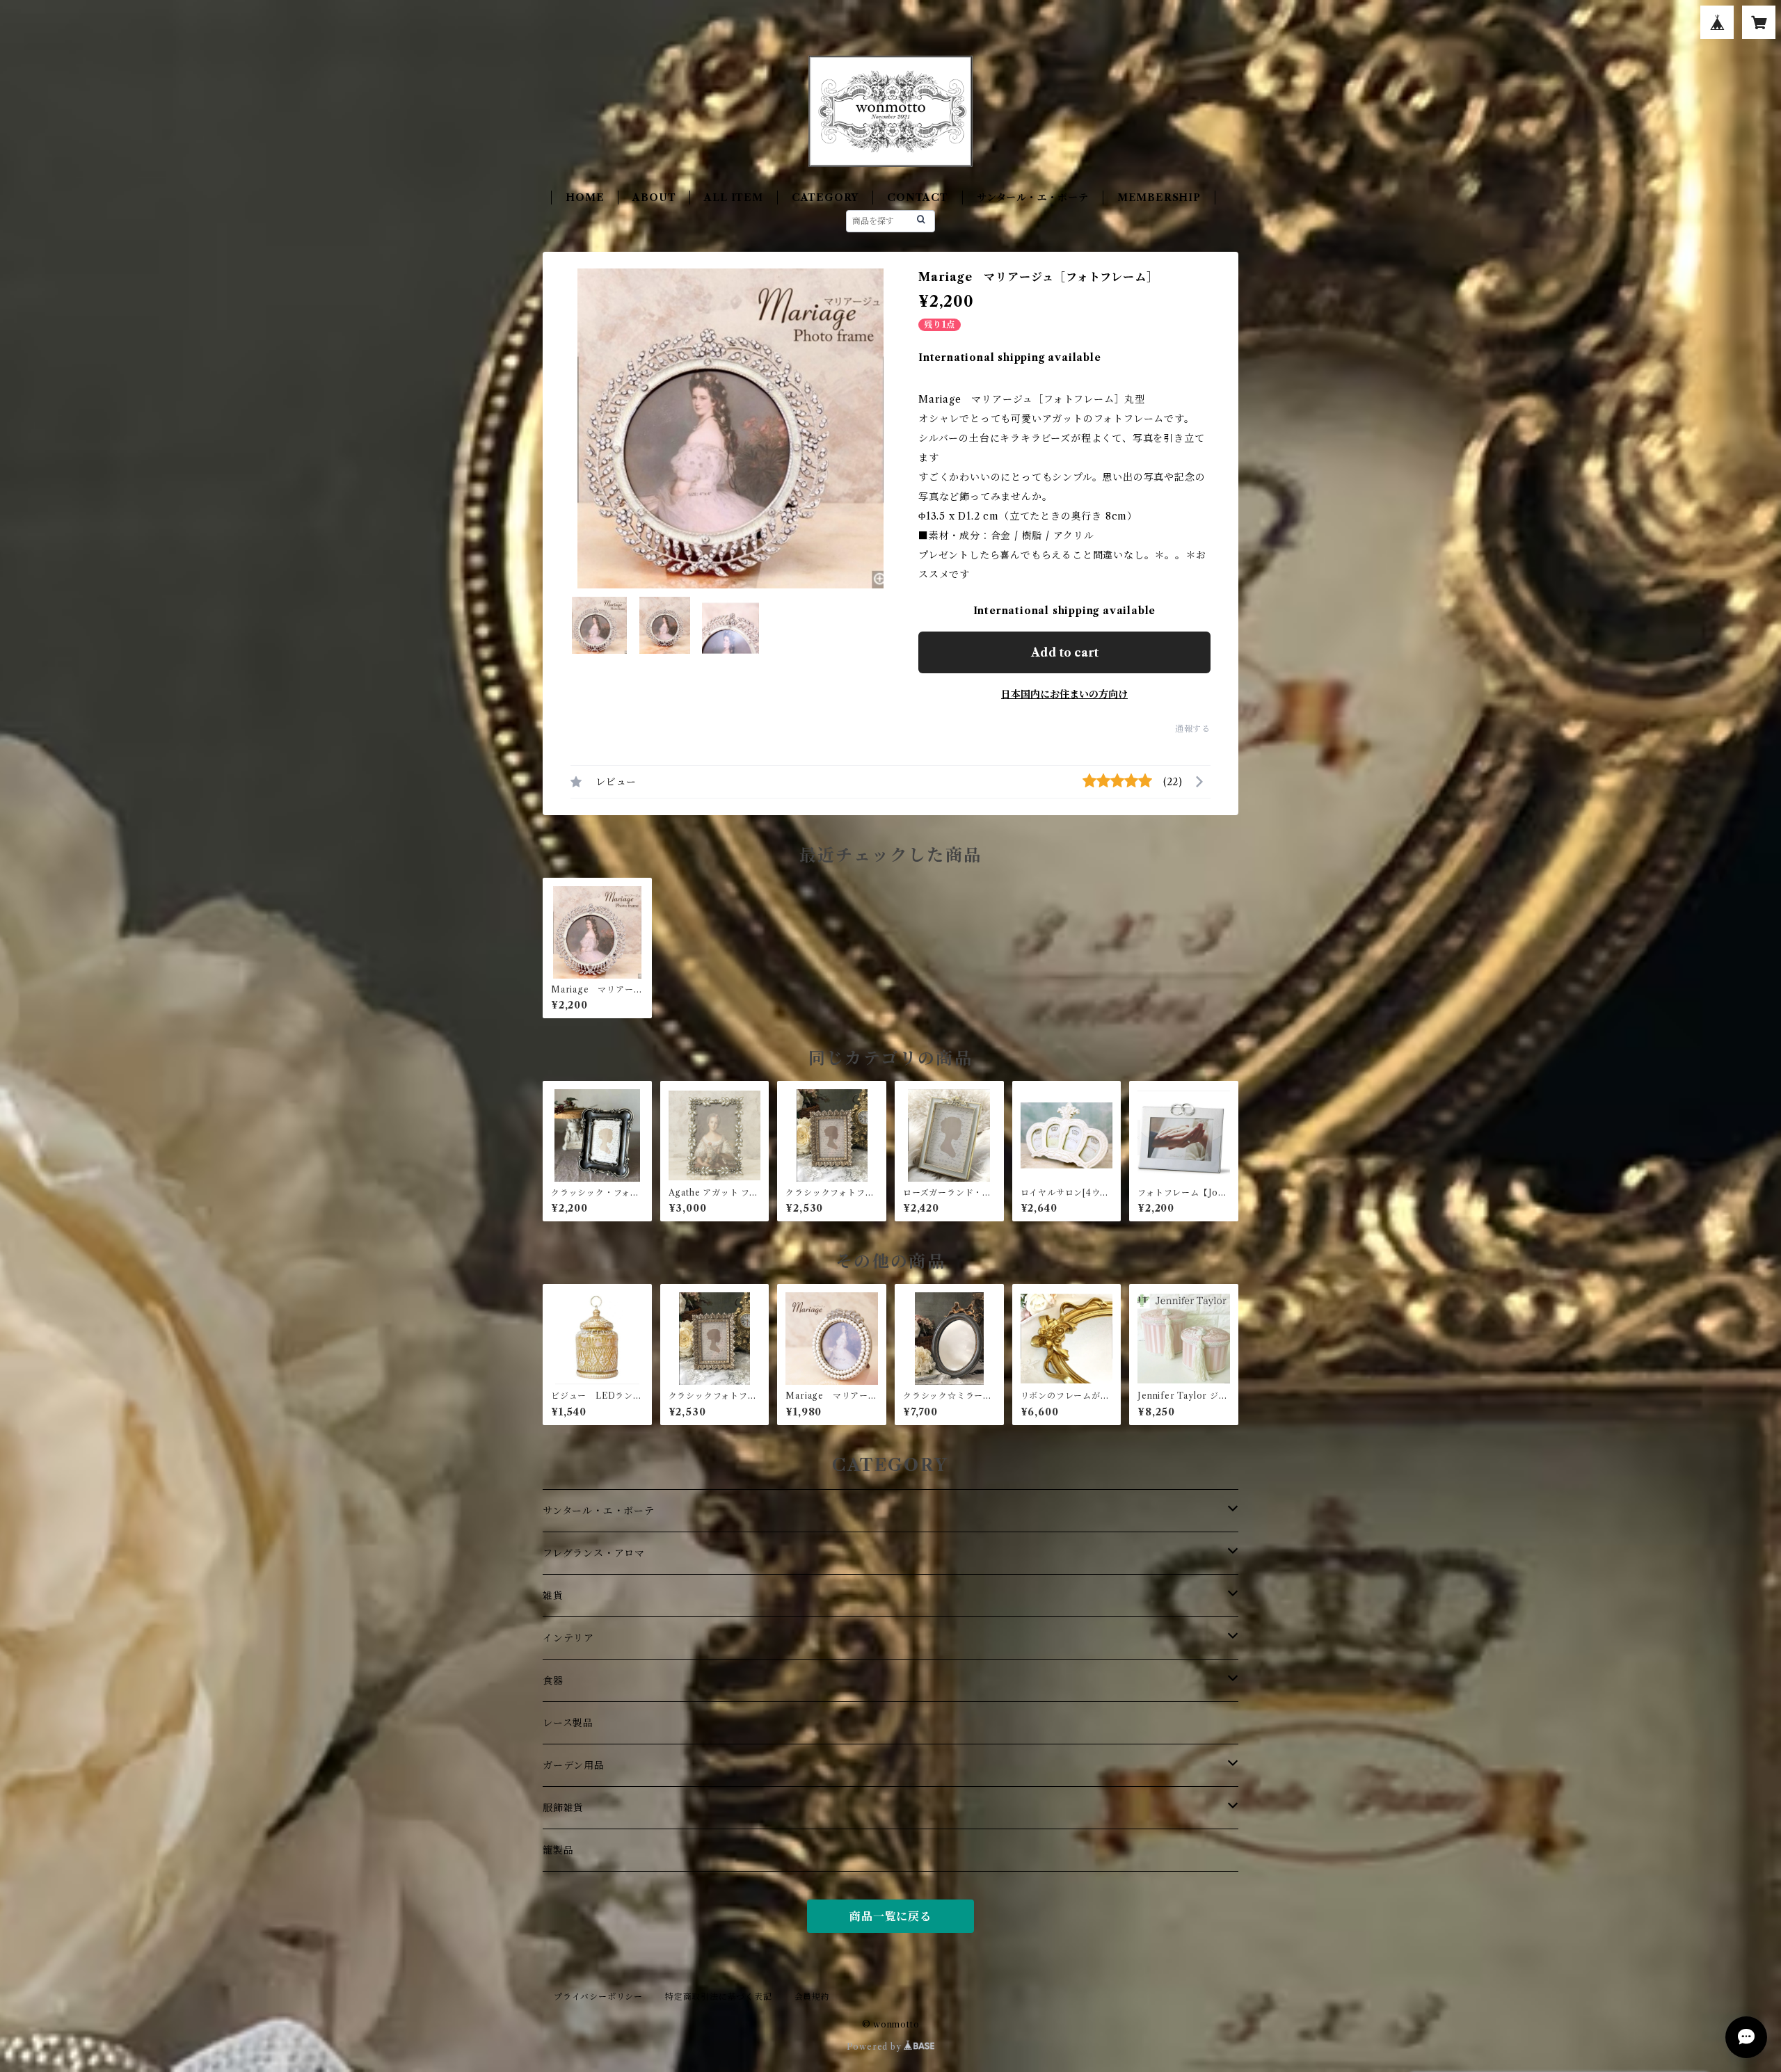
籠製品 (558, 1850)
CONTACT (918, 198)
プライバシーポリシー (598, 1997)
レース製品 (568, 1723)
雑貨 (553, 1596)
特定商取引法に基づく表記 (719, 1997)
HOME (585, 198)
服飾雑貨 (563, 1808)
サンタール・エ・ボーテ (1033, 198)
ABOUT (654, 198)
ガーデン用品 (574, 1765)
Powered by (876, 2047)
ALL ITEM (733, 198)
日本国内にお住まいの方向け (1064, 694)
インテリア (568, 1638)
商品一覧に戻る (890, 1916)
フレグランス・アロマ (594, 1553)
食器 (553, 1680)
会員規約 (812, 1997)
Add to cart (1065, 652)
